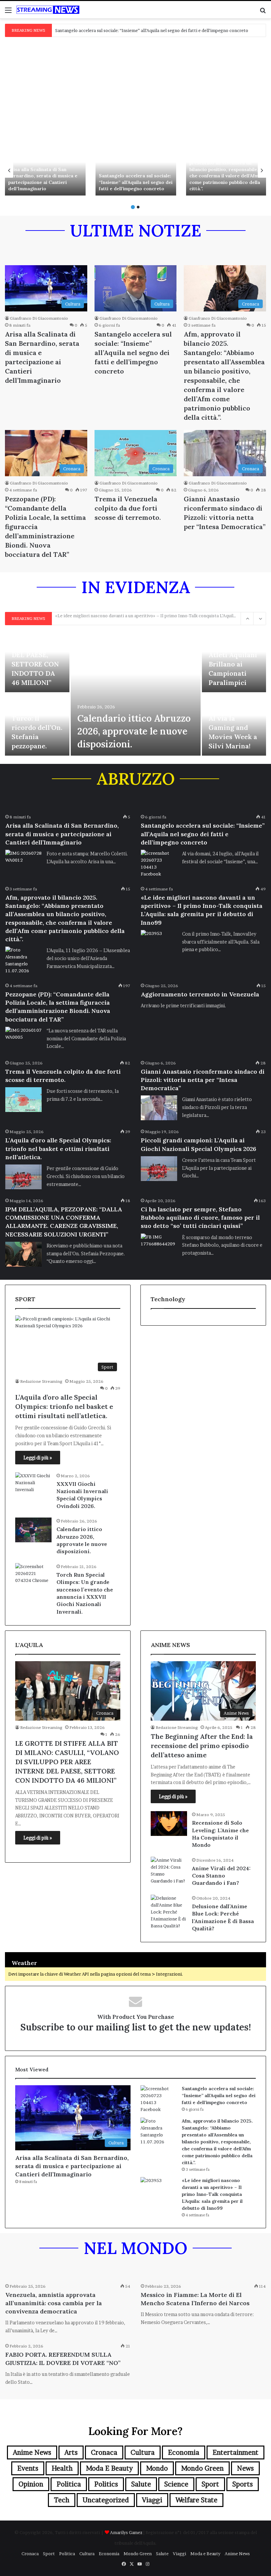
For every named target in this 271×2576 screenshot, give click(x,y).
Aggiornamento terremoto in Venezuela (200, 994)
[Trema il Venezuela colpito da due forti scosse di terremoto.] (23, 1100)
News (245, 2468)
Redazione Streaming (41, 1381)
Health (62, 2468)
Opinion (31, 2484)
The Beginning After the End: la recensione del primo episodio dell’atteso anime (202, 1746)
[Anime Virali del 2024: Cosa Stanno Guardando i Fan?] (169, 1871)
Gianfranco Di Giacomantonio (39, 318)
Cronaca (104, 2452)
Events (28, 2468)
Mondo (157, 2468)
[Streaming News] (48, 10)
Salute (141, 2484)
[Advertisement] (135, 88)
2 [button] (138, 207)
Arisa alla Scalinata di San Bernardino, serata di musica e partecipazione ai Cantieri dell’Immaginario (43, 179)
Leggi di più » (38, 1458)
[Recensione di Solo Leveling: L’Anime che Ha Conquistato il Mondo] (169, 1824)
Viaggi (152, 2500)
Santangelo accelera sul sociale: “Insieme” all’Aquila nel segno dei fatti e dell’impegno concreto (136, 182)
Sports (243, 2484)
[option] (45, 170)
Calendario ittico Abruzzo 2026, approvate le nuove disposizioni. (134, 731)
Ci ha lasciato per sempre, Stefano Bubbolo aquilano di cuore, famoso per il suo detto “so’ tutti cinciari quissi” (200, 1217)
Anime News (32, 2452)
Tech (62, 2500)
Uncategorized (106, 2500)
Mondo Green (202, 2468)
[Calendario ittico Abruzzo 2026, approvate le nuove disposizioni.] (136, 693)
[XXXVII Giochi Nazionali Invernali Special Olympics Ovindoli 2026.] (33, 1485)
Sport (210, 2484)
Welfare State (196, 2500)
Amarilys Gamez (127, 2532)
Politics (106, 2484)
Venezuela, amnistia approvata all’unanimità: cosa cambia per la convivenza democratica (54, 2303)
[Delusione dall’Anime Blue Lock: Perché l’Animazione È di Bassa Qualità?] (169, 1912)
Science (176, 2484)
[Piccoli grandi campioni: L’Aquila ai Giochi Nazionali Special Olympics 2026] (159, 1169)
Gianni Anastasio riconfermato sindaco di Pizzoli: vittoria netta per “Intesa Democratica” (203, 1080)
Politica (69, 2484)
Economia (184, 2452)
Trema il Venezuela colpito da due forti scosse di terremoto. (128, 508)
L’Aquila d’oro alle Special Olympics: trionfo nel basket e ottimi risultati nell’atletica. (58, 1148)
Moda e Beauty (109, 2468)
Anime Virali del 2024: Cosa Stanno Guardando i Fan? (221, 1876)
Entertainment (235, 2452)
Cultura (143, 2452)
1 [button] (133, 207)
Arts (71, 2452)
